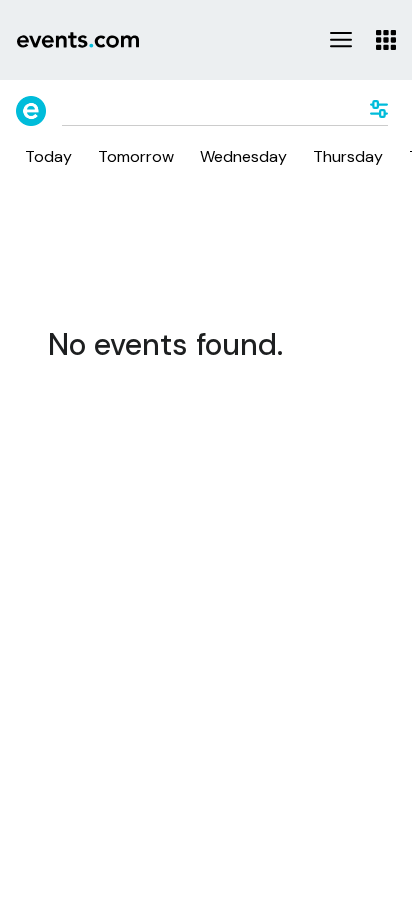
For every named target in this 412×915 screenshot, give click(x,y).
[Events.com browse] (31, 111)
